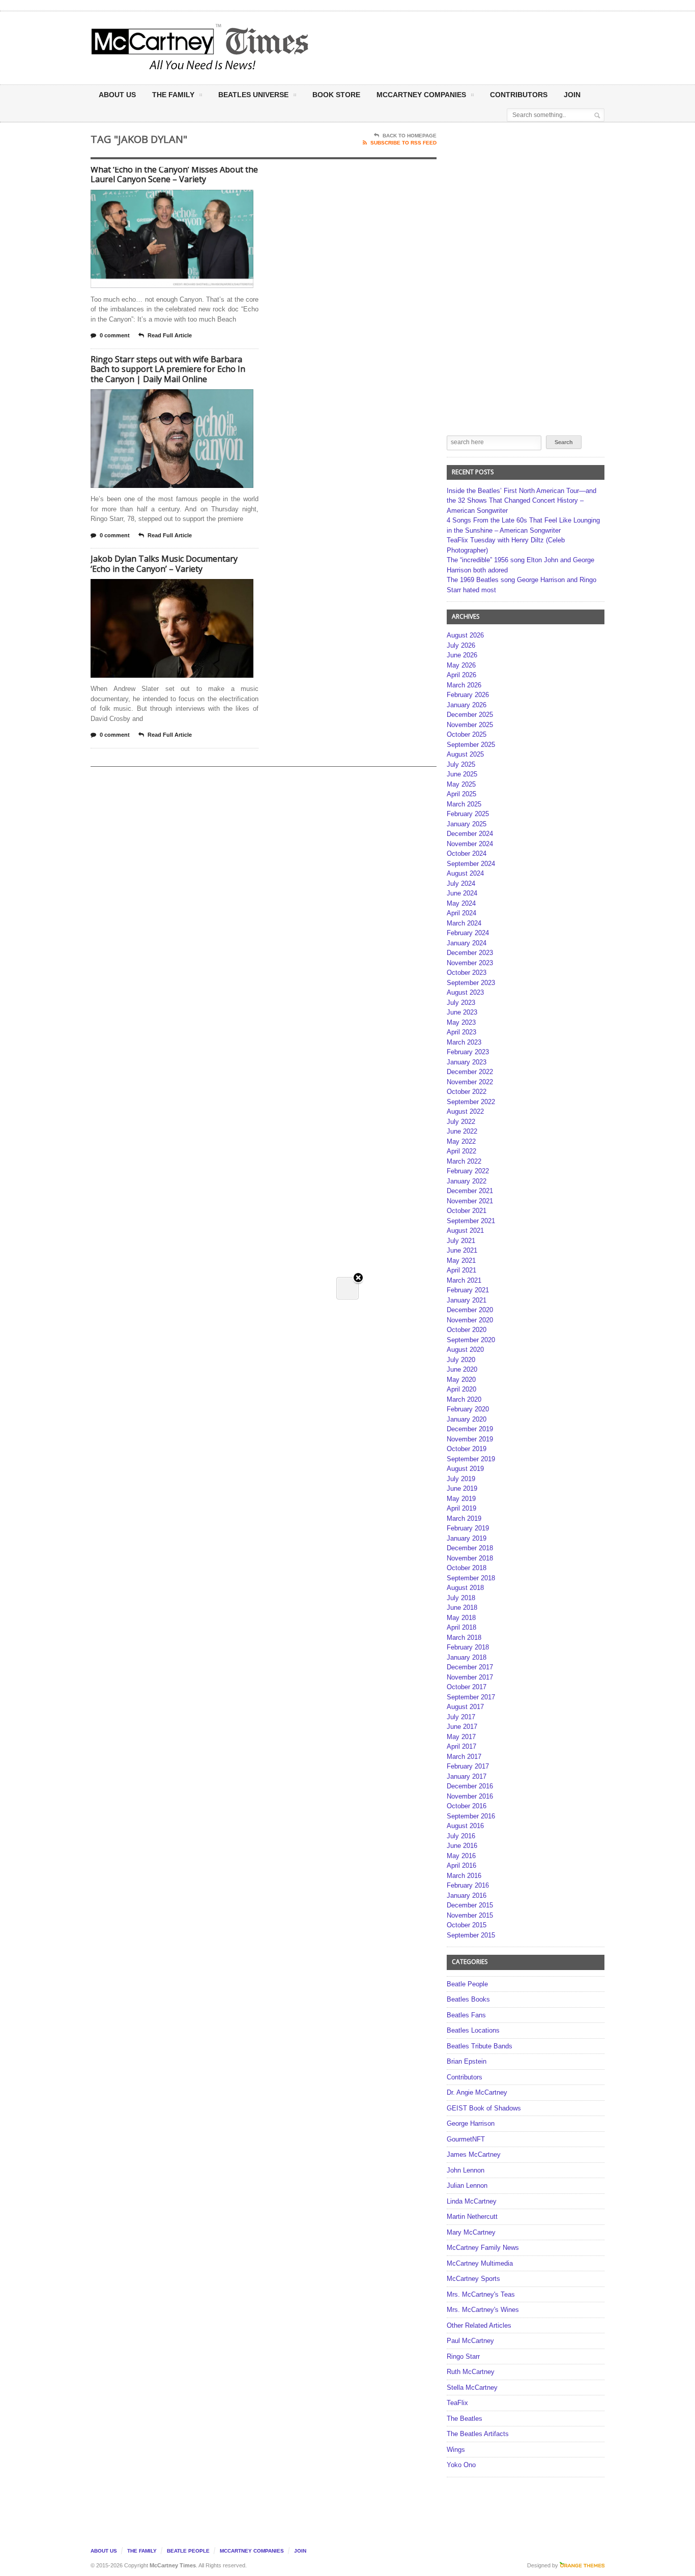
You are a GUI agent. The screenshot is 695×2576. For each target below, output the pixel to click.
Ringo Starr (463, 2356)
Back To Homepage (410, 136)
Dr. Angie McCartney (477, 2092)
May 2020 (461, 1380)
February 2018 (468, 1647)
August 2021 (465, 1231)
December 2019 (470, 1429)
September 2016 (471, 1816)
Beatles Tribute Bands (480, 2046)
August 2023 (465, 992)
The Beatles (465, 2419)
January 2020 (467, 1419)
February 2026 (468, 695)
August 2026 (465, 635)
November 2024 (470, 844)
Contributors (519, 95)
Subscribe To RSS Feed (403, 143)
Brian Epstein (467, 2061)
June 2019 (462, 1488)
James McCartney (474, 2154)
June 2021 (462, 1250)
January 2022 (467, 1181)
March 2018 (464, 1638)
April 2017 (461, 1746)
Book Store (336, 95)
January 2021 (467, 1300)
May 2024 (461, 903)
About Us (117, 95)
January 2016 (467, 1895)
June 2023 (462, 1012)
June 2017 (462, 1727)
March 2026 (464, 685)
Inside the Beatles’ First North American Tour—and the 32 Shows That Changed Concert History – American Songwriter (522, 501)
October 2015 (467, 1925)
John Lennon (466, 2170)
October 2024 (467, 853)
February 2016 (468, 1885)
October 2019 (467, 1449)
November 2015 (470, 1915)
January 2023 (467, 1062)
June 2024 (462, 893)
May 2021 (461, 1261)
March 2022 (464, 1161)
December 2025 (470, 715)
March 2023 (464, 1042)
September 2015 (471, 1935)
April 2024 (461, 913)
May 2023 (461, 1022)
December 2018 (470, 1548)
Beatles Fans (466, 2015)
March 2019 (464, 1518)
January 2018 (467, 1657)
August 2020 (465, 1350)
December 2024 (470, 834)
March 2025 (464, 804)
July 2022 (461, 1122)
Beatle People (467, 1984)
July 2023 (461, 1003)
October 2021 (467, 1211)
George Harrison (471, 2123)
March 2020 (464, 1399)
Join (572, 95)
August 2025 (465, 754)
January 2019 (467, 1538)
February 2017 (468, 1766)
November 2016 (470, 1796)
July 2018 (461, 1598)
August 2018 (465, 1588)
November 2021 (470, 1201)
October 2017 (467, 1687)
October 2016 (467, 1806)
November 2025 (470, 725)
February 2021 (468, 1290)
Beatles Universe (253, 95)
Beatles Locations (473, 2030)
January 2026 (467, 705)
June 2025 (462, 774)
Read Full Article (170, 335)
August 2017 (465, 1707)
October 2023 (467, 973)
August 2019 (465, 1469)
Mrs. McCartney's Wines (483, 2310)
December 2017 (470, 1667)
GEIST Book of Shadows (484, 2108)
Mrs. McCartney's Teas (481, 2294)
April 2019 (461, 1508)
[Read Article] (184, 199)
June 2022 (462, 1131)
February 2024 (468, 933)
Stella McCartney (472, 2387)
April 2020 (461, 1389)
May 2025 (461, 784)
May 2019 (461, 1499)
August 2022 (465, 1111)
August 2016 (465, 1826)
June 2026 (462, 655)
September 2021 (471, 1221)
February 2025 (468, 814)
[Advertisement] (448, 47)
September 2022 (471, 1102)
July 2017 (461, 1717)
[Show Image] (160, 199)
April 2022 (461, 1151)
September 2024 (471, 864)
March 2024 (464, 923)
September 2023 (471, 983)
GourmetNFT (466, 2139)
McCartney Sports (473, 2279)
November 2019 (470, 1439)
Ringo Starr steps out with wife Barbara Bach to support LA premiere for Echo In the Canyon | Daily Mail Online (168, 369)
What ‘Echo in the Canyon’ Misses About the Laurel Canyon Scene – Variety (174, 175)
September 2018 (471, 1578)
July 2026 (461, 645)
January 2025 (467, 824)
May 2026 (461, 665)
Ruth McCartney (471, 2372)
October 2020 (467, 1330)
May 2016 (461, 1856)
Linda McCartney (472, 2201)
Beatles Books (468, 1999)
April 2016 (461, 1865)
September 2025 (471, 745)
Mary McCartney (471, 2232)
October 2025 (467, 734)
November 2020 (470, 1320)
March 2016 (464, 1876)
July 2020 (461, 1360)
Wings (456, 2450)
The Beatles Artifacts (478, 2434)
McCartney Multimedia (480, 2263)
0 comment (115, 335)
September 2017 (471, 1697)
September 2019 (471, 1459)
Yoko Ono (461, 2465)
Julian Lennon (467, 2186)
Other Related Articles (479, 2325)
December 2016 (470, 1786)
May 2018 (461, 1618)
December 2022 (470, 1072)
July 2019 (461, 1479)
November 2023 (470, 963)
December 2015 (470, 1905)
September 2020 (471, 1340)
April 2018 (461, 1627)
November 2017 (470, 1677)
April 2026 (461, 675)
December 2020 (470, 1310)
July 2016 (461, 1836)
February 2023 (468, 1052)
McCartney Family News (483, 2248)
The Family (173, 95)
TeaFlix (457, 2403)
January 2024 (467, 943)
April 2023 (461, 1032)
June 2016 (462, 1846)
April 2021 (461, 1270)
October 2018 (467, 1568)
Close (358, 1278)
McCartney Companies (252, 2551)
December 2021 (470, 1191)
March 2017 (464, 1757)
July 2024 (461, 884)
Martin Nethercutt (472, 2217)
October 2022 (467, 1092)
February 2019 (468, 1528)
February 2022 (468, 1171)
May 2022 (461, 1141)
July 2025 (461, 764)
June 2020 (462, 1369)
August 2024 (465, 873)
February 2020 (468, 1409)
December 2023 (470, 953)
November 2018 (470, 1558)
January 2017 (467, 1776)
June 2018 (462, 1608)
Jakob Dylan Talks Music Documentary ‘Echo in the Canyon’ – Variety (164, 564)
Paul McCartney (470, 2341)
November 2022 (470, 1082)
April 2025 (461, 794)
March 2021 (464, 1280)
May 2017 (461, 1737)
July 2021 (461, 1241)
